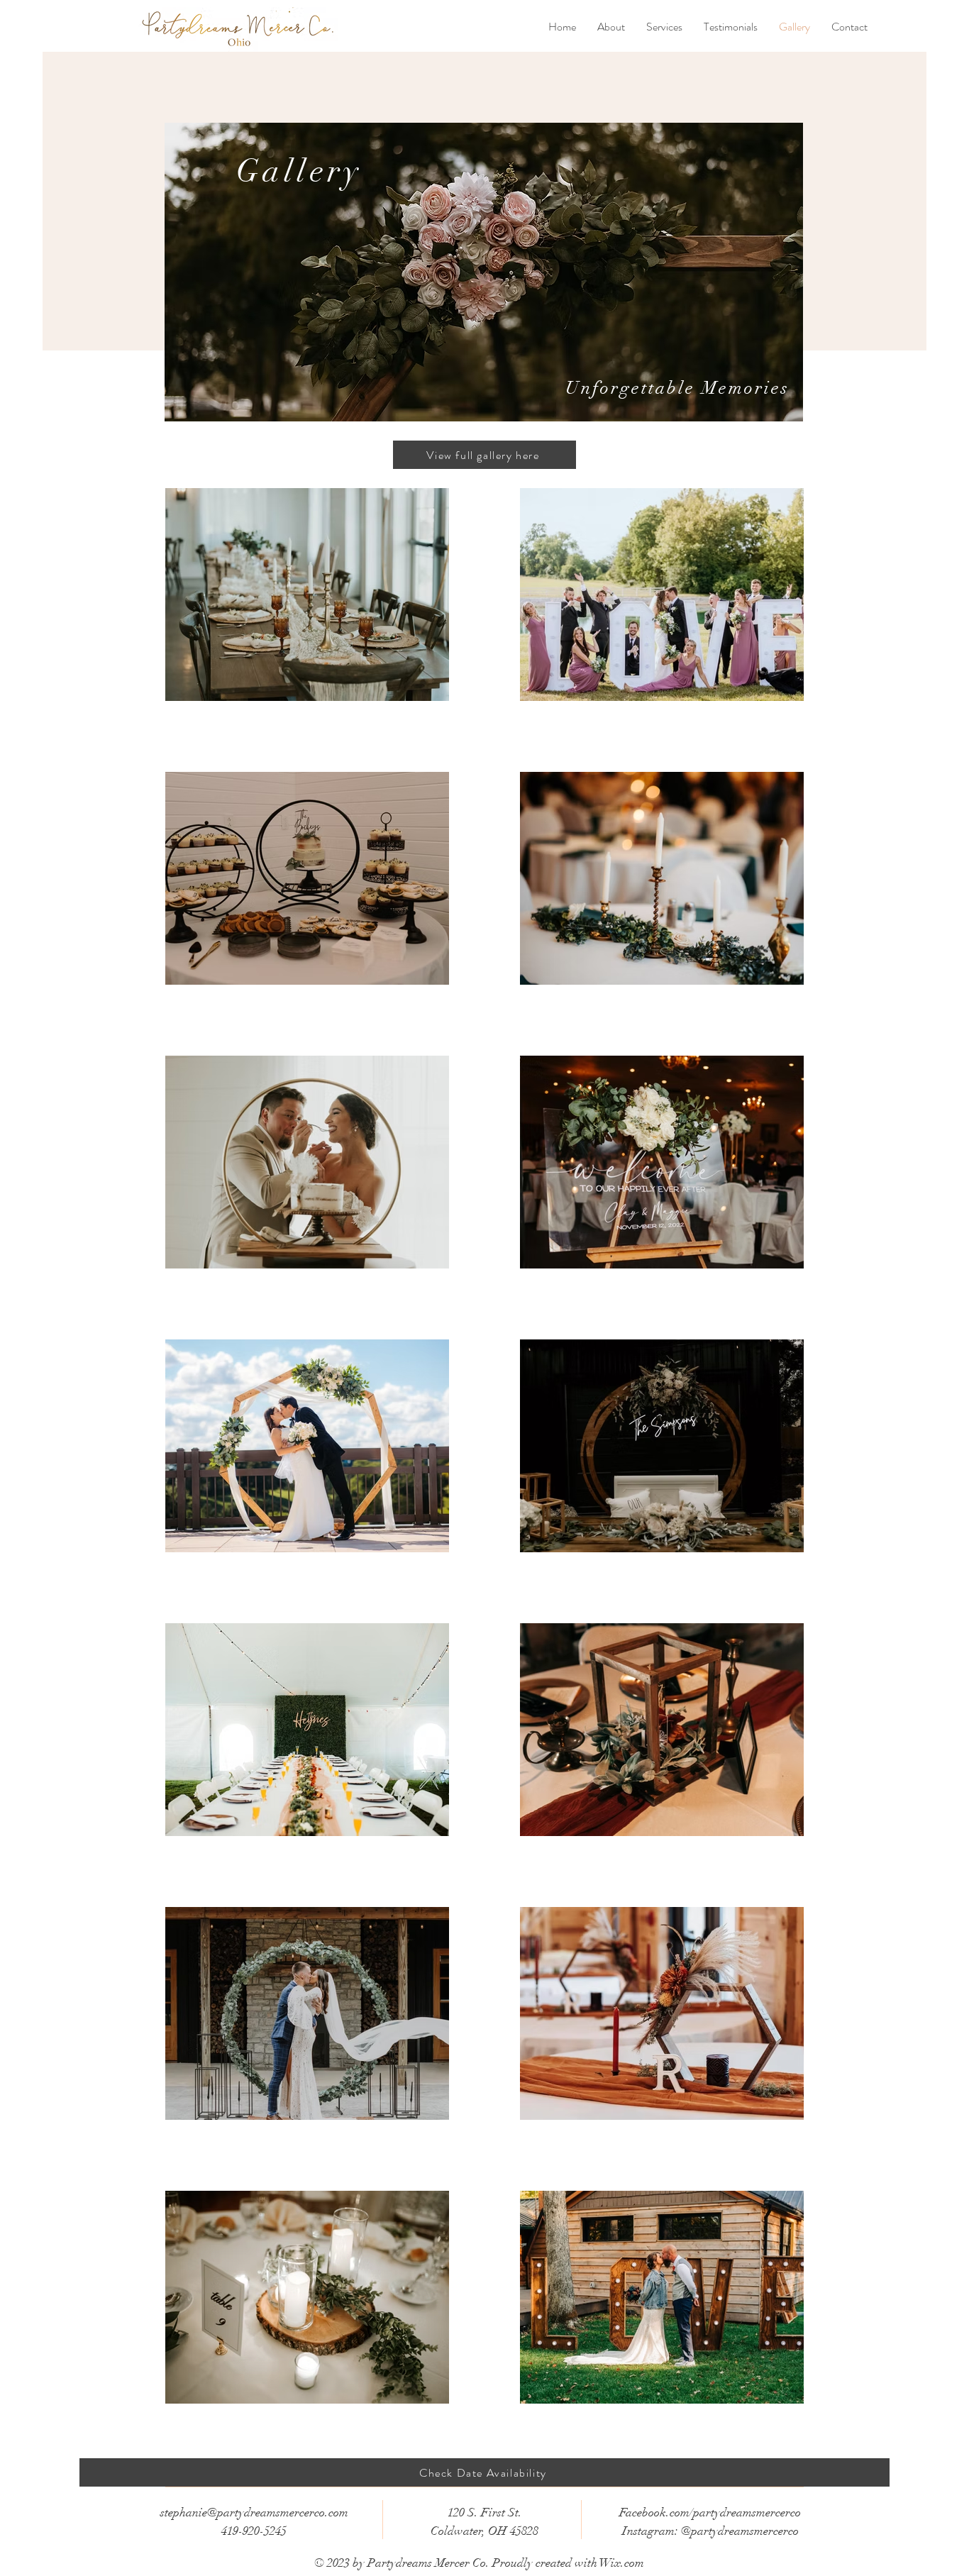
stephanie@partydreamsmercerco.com (254, 2513)
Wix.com (622, 2563)
